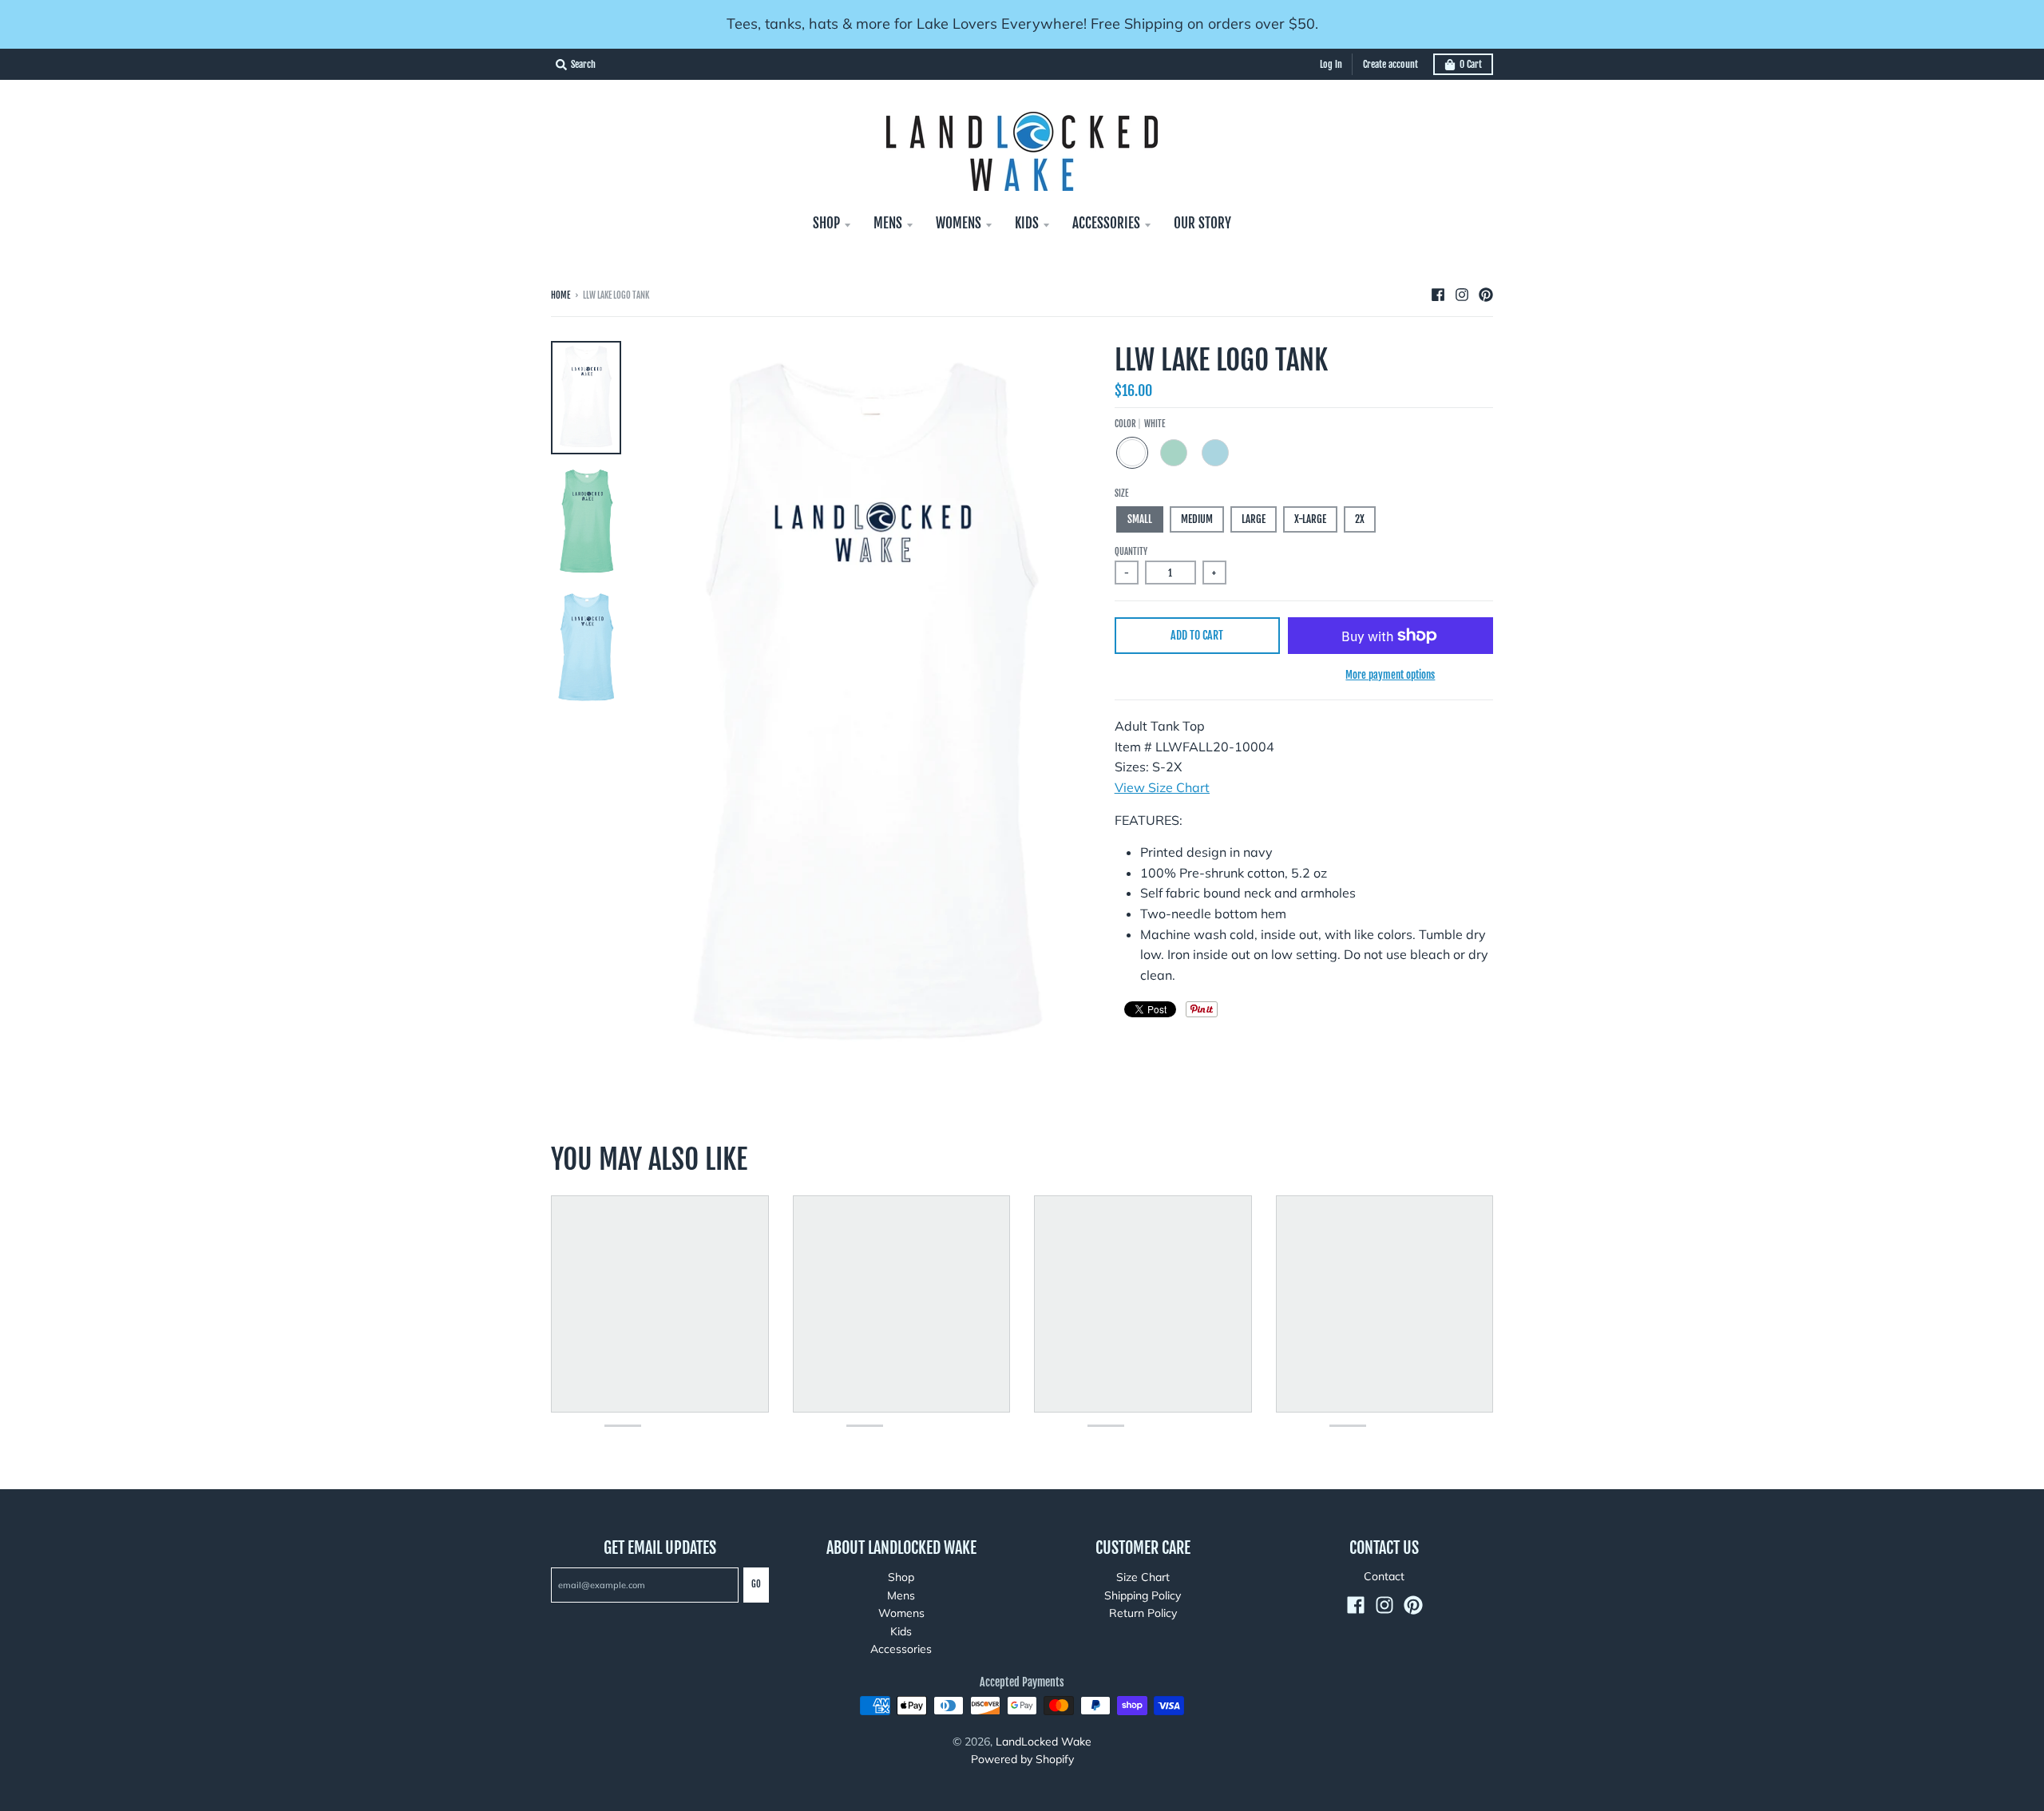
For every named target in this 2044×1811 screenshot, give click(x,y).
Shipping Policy (1143, 1595)
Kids (901, 1631)
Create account (1390, 64)
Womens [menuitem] (959, 223)
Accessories (901, 1649)
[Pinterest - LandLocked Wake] (1486, 295)
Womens (901, 1613)
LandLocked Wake (1044, 1742)
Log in (1331, 64)
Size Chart (1143, 1577)
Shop (901, 1577)
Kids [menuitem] (1027, 223)
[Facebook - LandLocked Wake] (1438, 295)
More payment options (1390, 675)
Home (561, 295)
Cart (1471, 64)
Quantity (1131, 552)
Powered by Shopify (1022, 1759)
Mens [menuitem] (888, 223)
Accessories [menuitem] (1106, 223)
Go (756, 1584)
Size (1121, 493)
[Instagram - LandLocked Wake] (1462, 295)
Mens (901, 1595)
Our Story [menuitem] (1202, 223)
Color (1140, 424)
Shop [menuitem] (826, 223)
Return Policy (1143, 1613)
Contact (1384, 1576)
